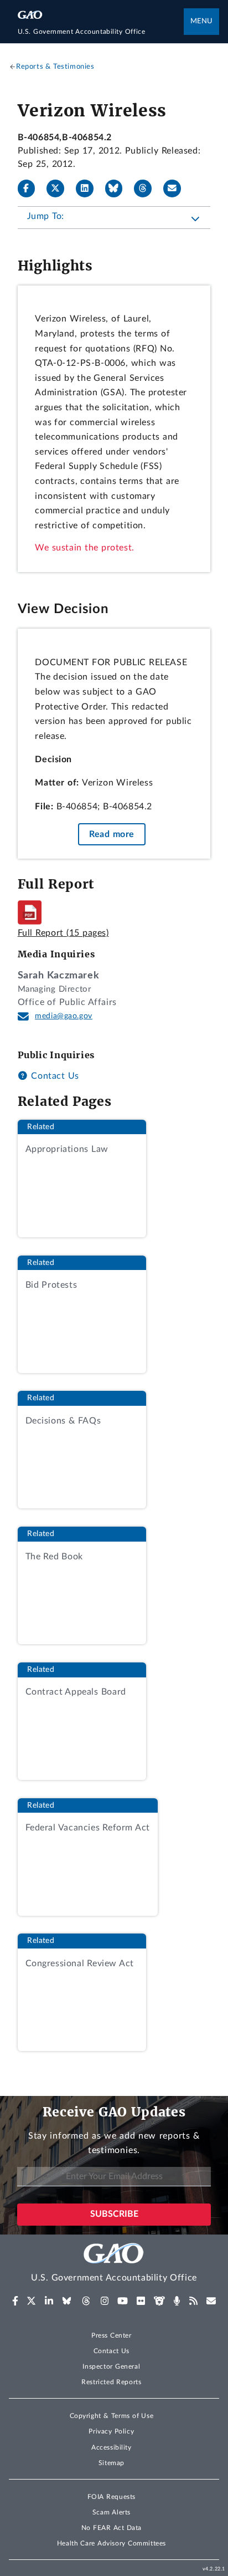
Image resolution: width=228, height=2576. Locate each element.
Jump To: (46, 216)
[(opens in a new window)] (15, 2301)
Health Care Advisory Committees (112, 2543)
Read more (112, 834)
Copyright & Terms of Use (112, 2416)
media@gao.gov (64, 1016)
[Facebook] (31, 188)
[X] (60, 188)
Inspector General (111, 2366)
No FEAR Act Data (112, 2528)
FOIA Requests (112, 2497)
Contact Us (54, 1076)
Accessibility (112, 2447)
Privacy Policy (111, 2431)
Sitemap (112, 2463)
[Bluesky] (118, 188)
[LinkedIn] (89, 188)
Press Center (112, 2335)
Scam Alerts (112, 2512)
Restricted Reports (111, 2382)
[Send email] (177, 188)
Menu (201, 21)
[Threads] (147, 188)
